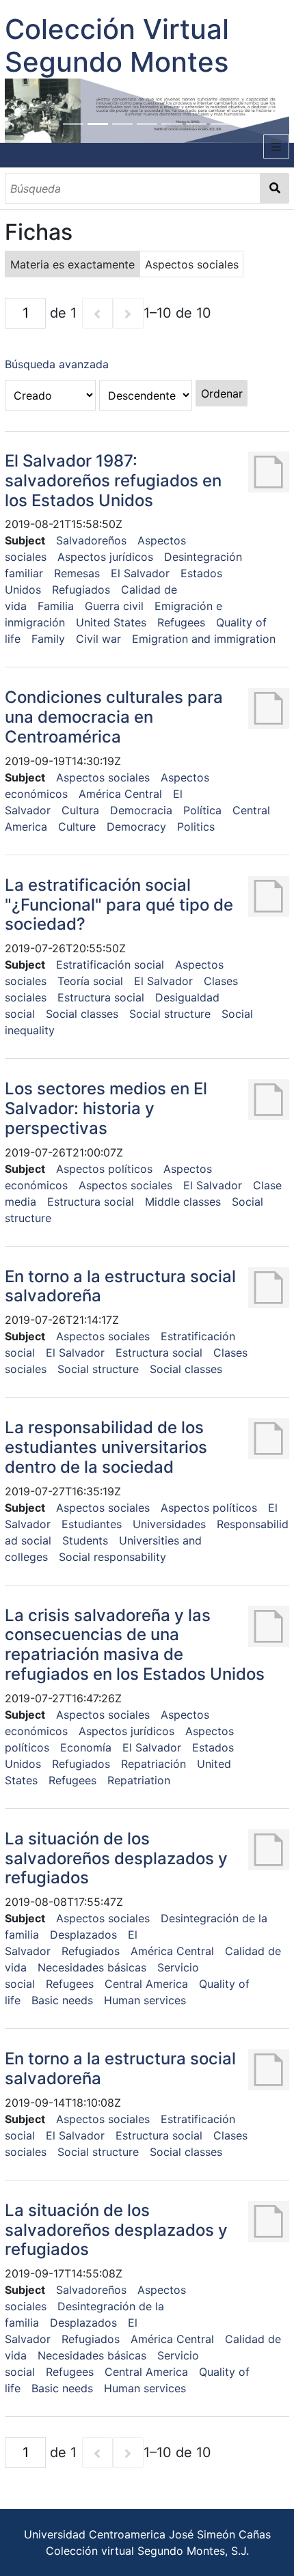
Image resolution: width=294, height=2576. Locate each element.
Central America (146, 1984)
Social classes (82, 1014)
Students (85, 1540)
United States (111, 622)
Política (202, 810)
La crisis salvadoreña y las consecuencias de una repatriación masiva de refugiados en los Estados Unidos (135, 1645)
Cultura (80, 810)
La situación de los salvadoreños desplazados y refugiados (116, 1858)
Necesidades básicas (92, 1967)
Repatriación (153, 1764)
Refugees (181, 622)
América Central (120, 794)
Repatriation (139, 1780)
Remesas (77, 573)
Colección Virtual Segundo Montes (117, 45)
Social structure (170, 1014)
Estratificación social (110, 965)
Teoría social (90, 981)
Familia (56, 606)
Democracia (141, 810)
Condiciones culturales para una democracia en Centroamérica (114, 717)
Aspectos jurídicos (105, 557)
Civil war (98, 639)
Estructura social (101, 997)
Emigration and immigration (204, 639)
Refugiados (81, 590)
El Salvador (140, 573)
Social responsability (112, 1557)
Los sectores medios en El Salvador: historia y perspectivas (106, 1108)
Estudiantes (92, 1524)
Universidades (169, 1524)
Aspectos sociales (103, 777)
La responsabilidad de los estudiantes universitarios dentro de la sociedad (106, 1447)
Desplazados (83, 1935)
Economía (86, 1747)
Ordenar (222, 393)
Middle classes (183, 1202)
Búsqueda (275, 188)
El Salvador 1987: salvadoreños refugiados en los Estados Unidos (113, 481)
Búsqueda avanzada (57, 364)
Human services (145, 2000)
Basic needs (62, 2000)
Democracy (136, 827)
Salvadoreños (91, 540)
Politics (196, 827)
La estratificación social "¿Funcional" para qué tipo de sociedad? (119, 905)
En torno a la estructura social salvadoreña (120, 1286)
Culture (77, 827)
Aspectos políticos (104, 1169)
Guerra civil (114, 606)
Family (48, 639)
